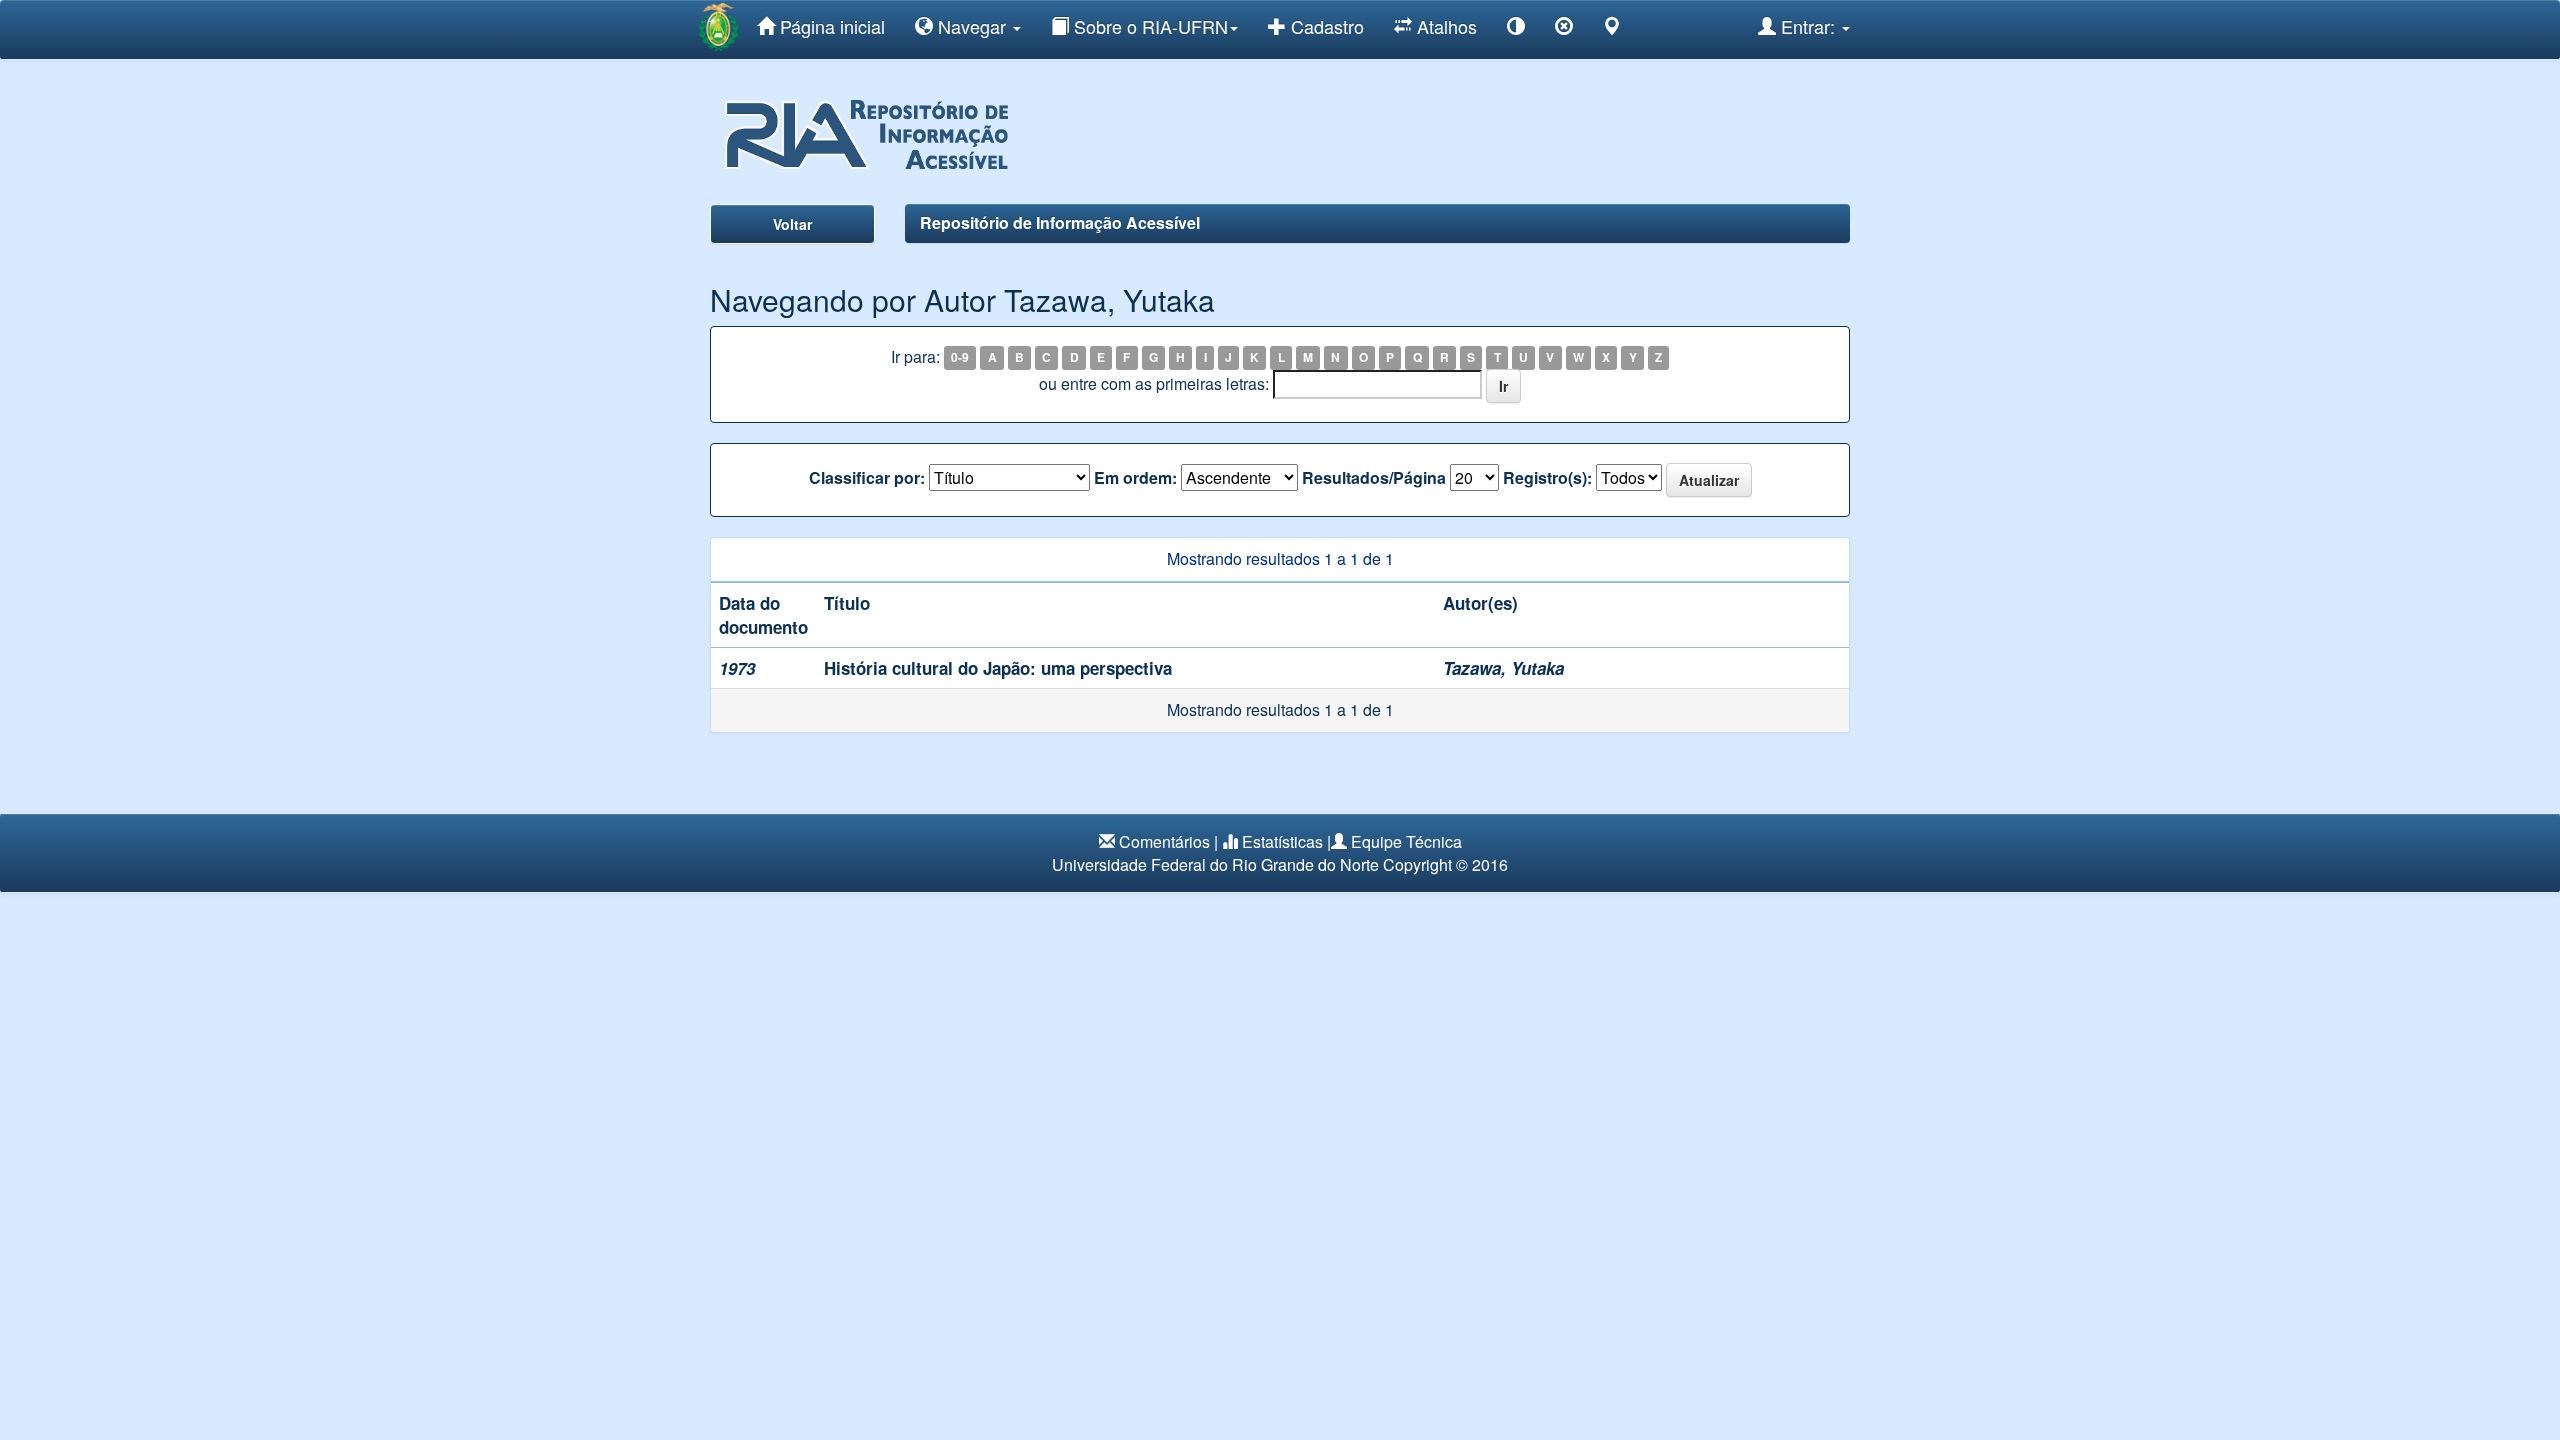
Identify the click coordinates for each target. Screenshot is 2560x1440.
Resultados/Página (1374, 478)
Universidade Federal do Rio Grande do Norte (1215, 864)
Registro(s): (1547, 478)
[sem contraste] (1564, 29)
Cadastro (1325, 26)
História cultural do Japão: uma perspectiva (998, 668)
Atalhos (1444, 26)
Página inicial (830, 26)
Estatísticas (1282, 841)
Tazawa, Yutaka (1503, 668)
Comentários (1164, 841)
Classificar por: (867, 478)
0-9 (960, 358)
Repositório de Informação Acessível (1060, 222)
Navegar (972, 26)
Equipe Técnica (1406, 841)
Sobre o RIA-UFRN (1148, 26)
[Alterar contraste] (1516, 29)
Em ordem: (1135, 478)
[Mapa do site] (1612, 29)
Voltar (792, 224)
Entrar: (1808, 26)
